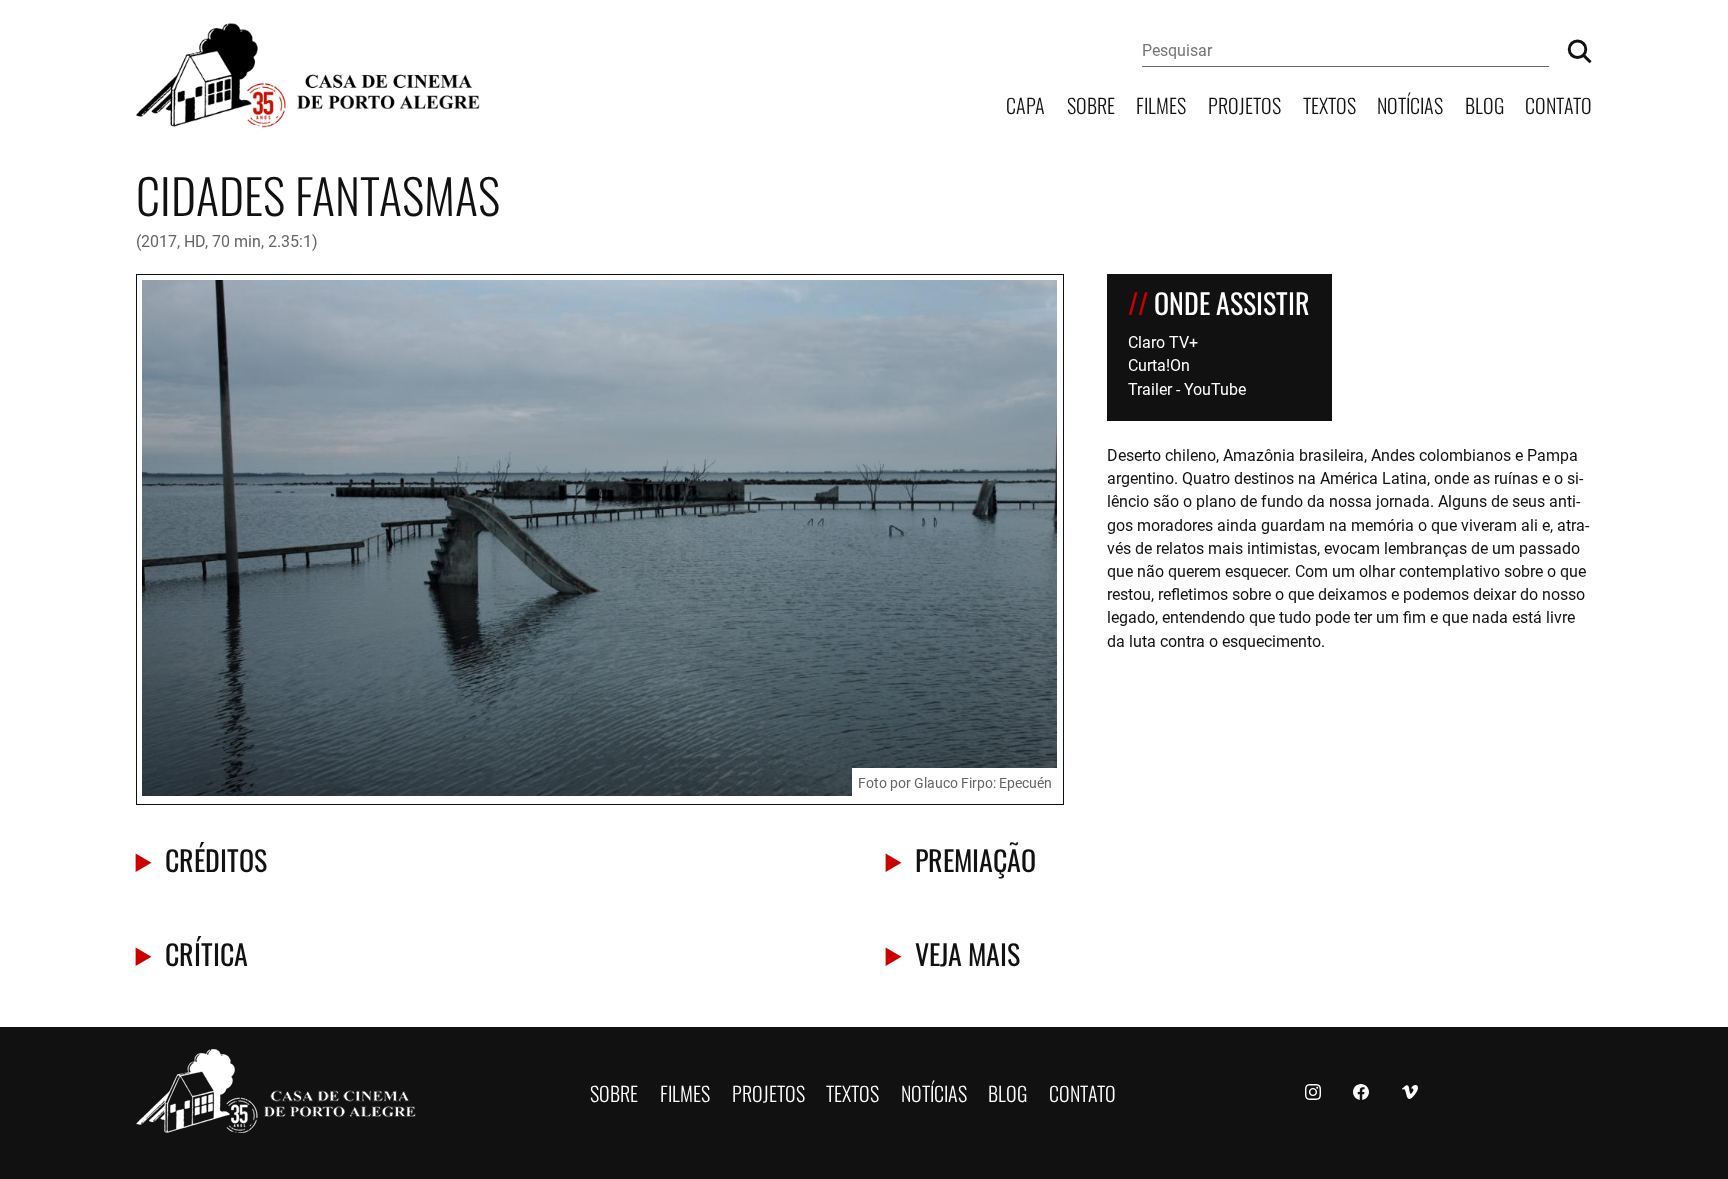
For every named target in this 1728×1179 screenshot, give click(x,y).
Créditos (216, 858)
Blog (1484, 103)
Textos (1329, 103)
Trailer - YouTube (1187, 388)
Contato (1558, 103)
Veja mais (967, 952)
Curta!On (1159, 364)
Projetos (1244, 103)
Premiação (975, 858)
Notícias (1410, 103)
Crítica (206, 952)
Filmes (1161, 103)
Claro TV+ (1163, 341)
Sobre (1091, 103)
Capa (1025, 103)
